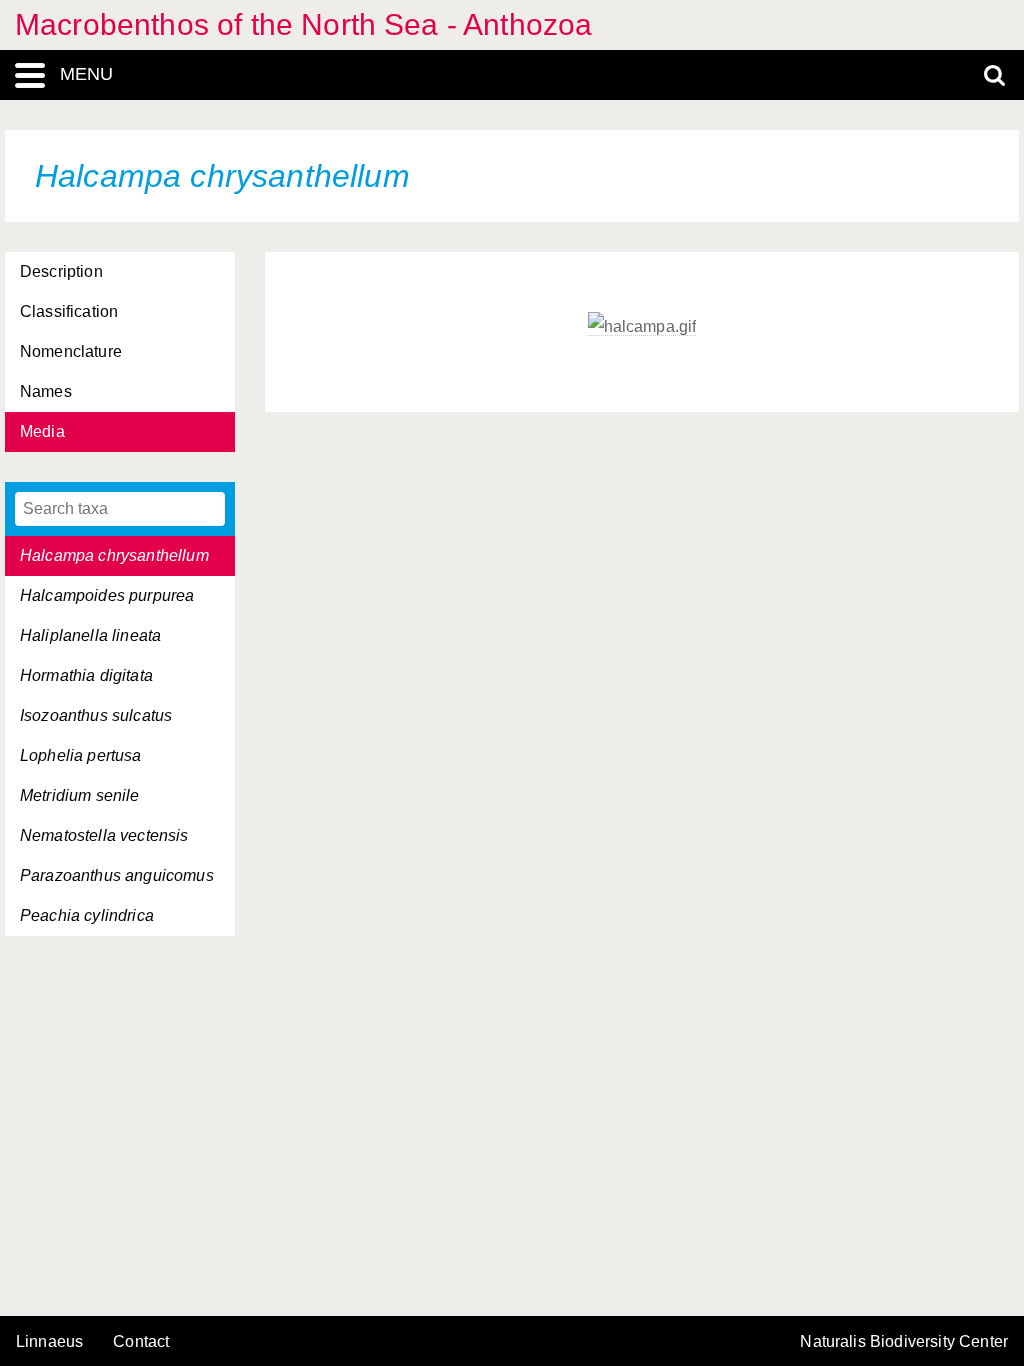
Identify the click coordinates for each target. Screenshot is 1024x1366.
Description (61, 271)
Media (42, 431)
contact (141, 1341)
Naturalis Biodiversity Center (904, 1342)
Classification (69, 311)
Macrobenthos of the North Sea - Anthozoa (303, 24)
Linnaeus (49, 1342)
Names (46, 391)
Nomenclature (71, 351)
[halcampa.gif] (642, 327)
